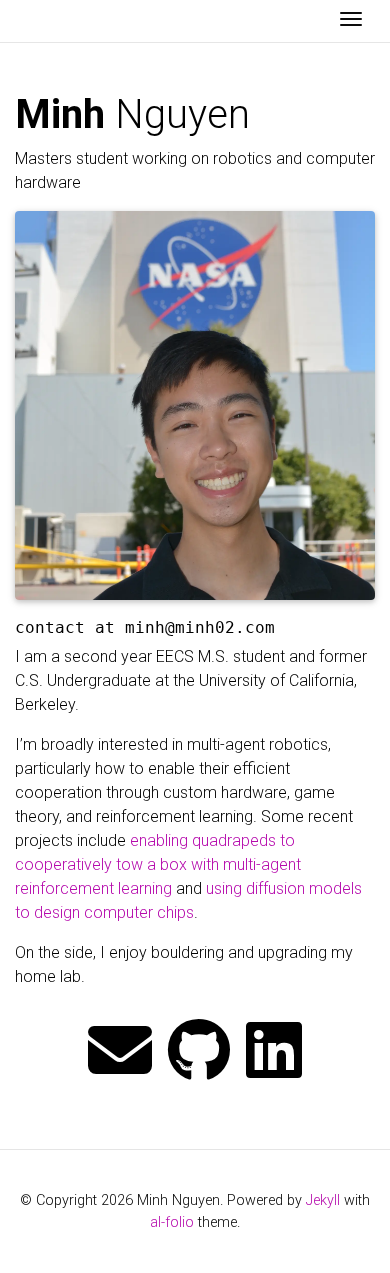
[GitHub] (199, 1052)
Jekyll (323, 1200)
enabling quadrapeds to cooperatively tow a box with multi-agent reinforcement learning (158, 864)
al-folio (172, 1222)
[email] (120, 1052)
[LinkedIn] (274, 1052)
